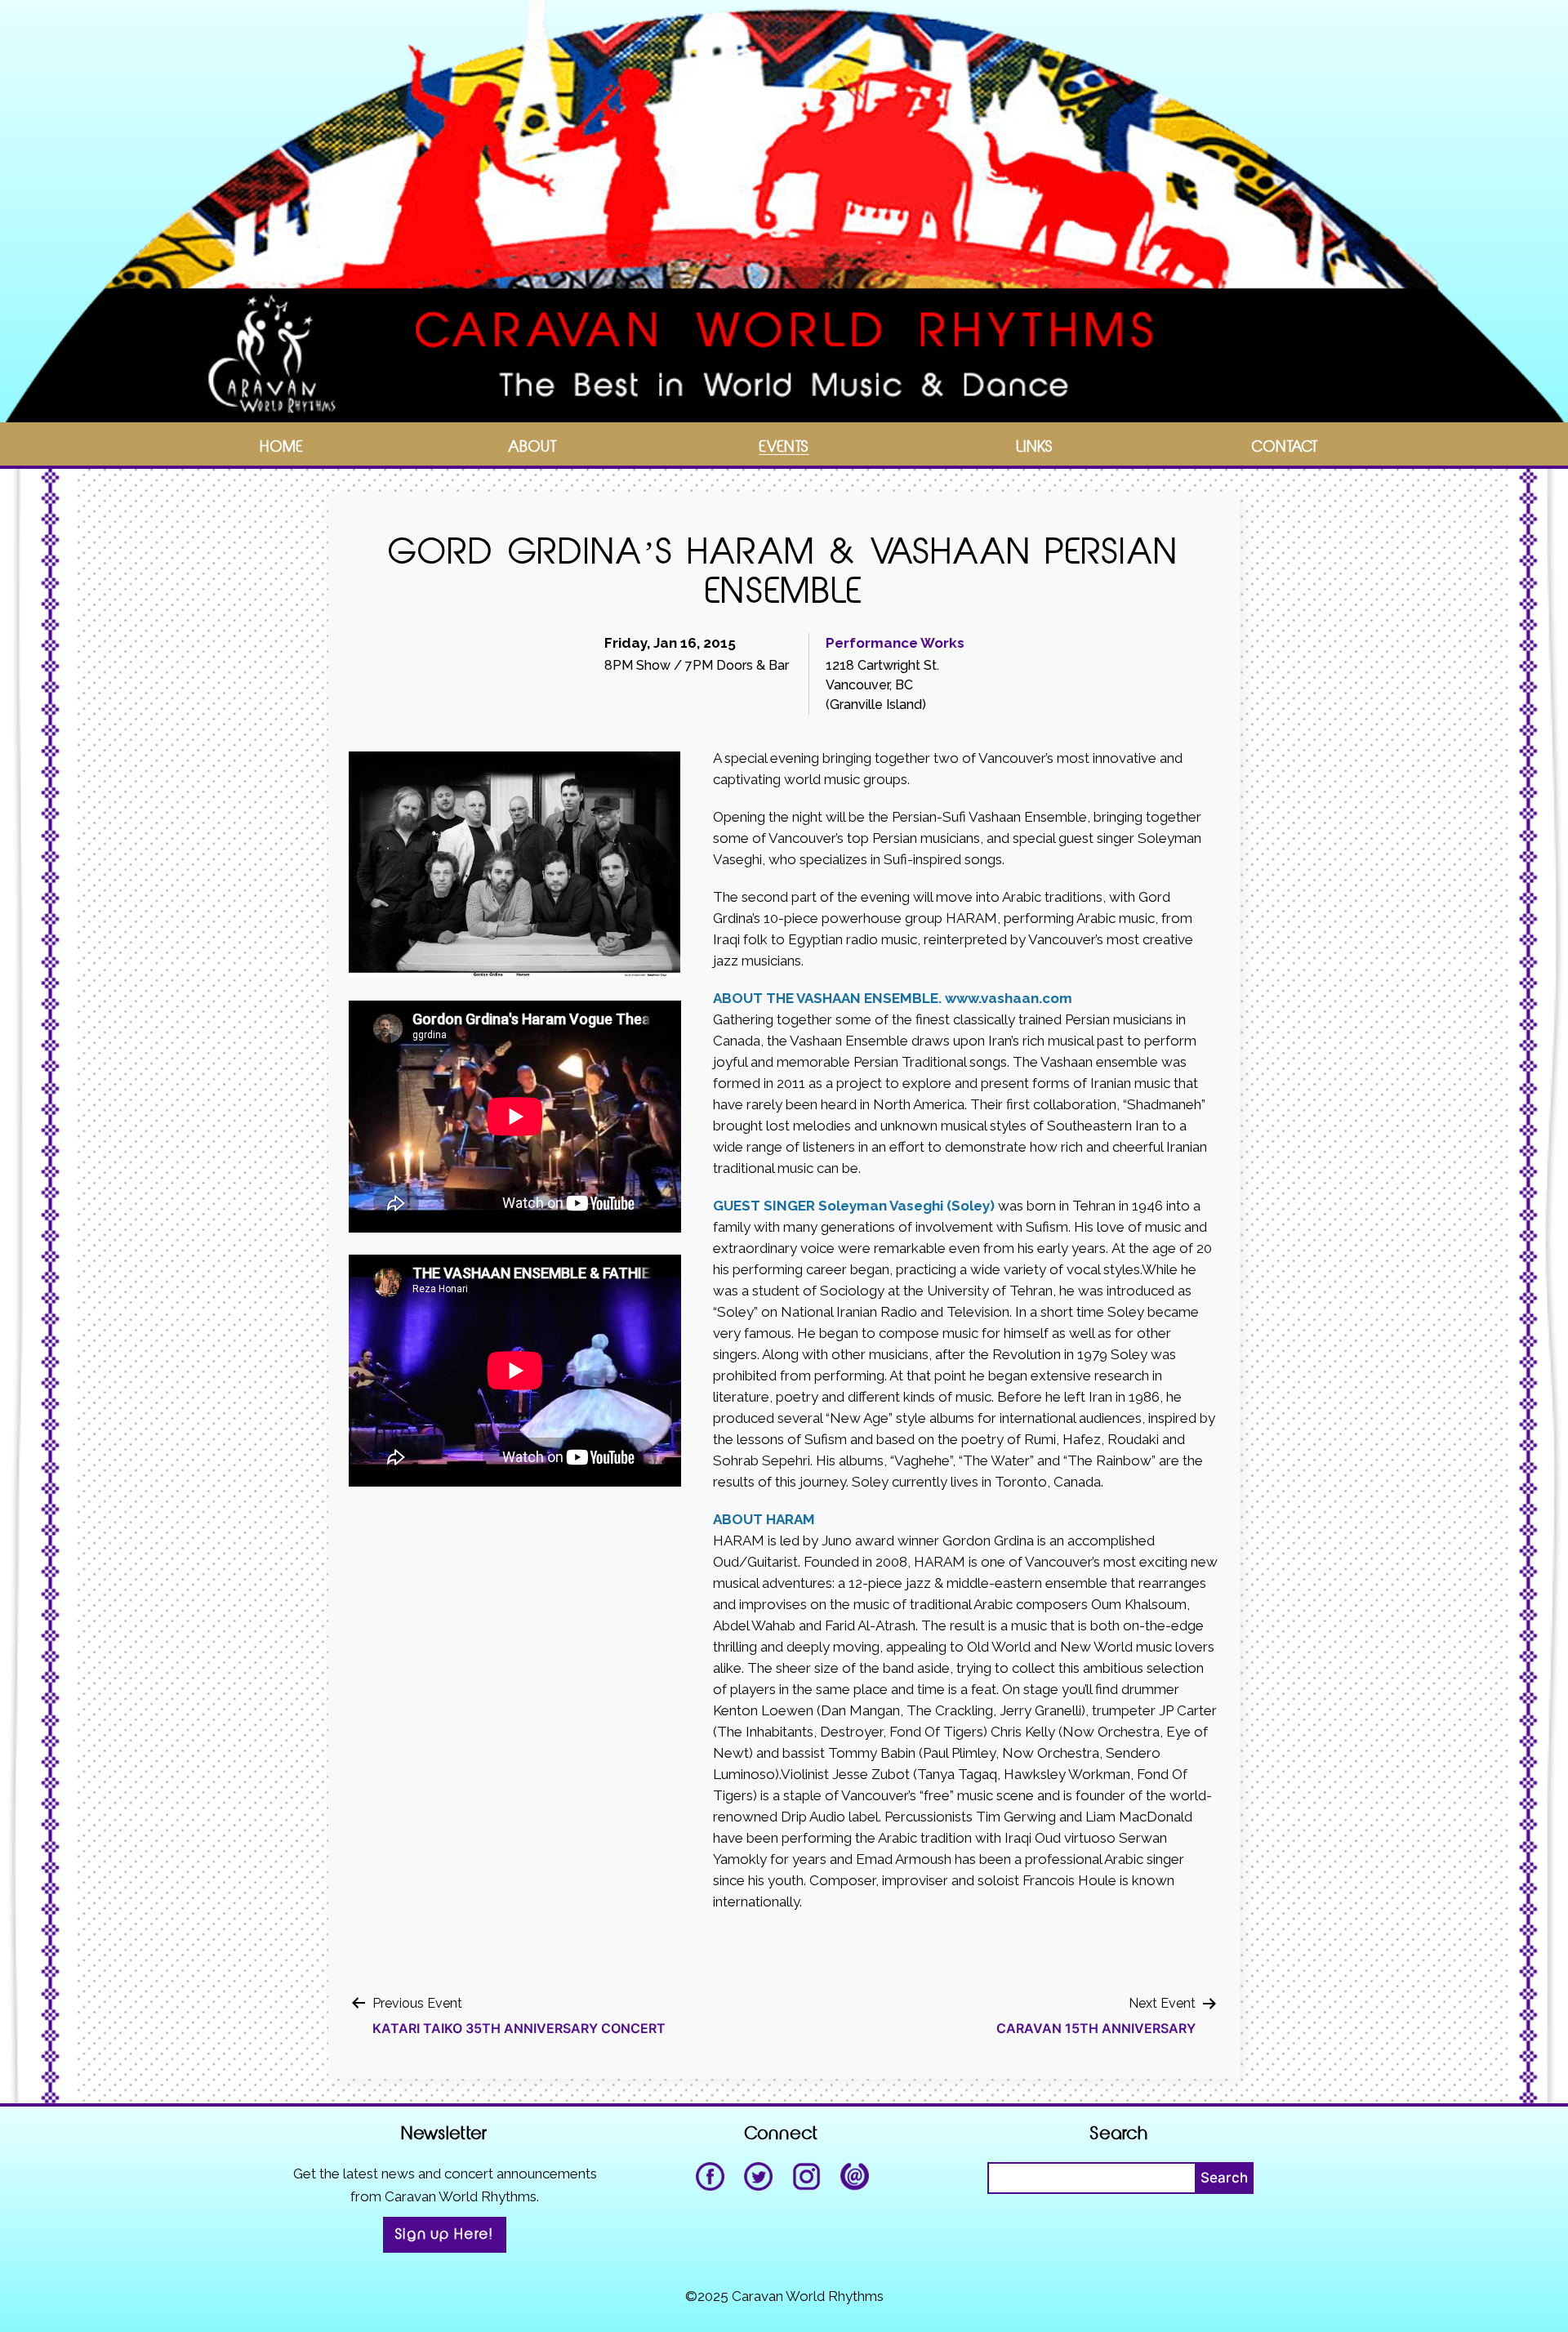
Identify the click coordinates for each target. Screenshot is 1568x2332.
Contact (1285, 447)
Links (1035, 447)
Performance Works (895, 643)
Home (282, 447)
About (533, 447)
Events (784, 447)
